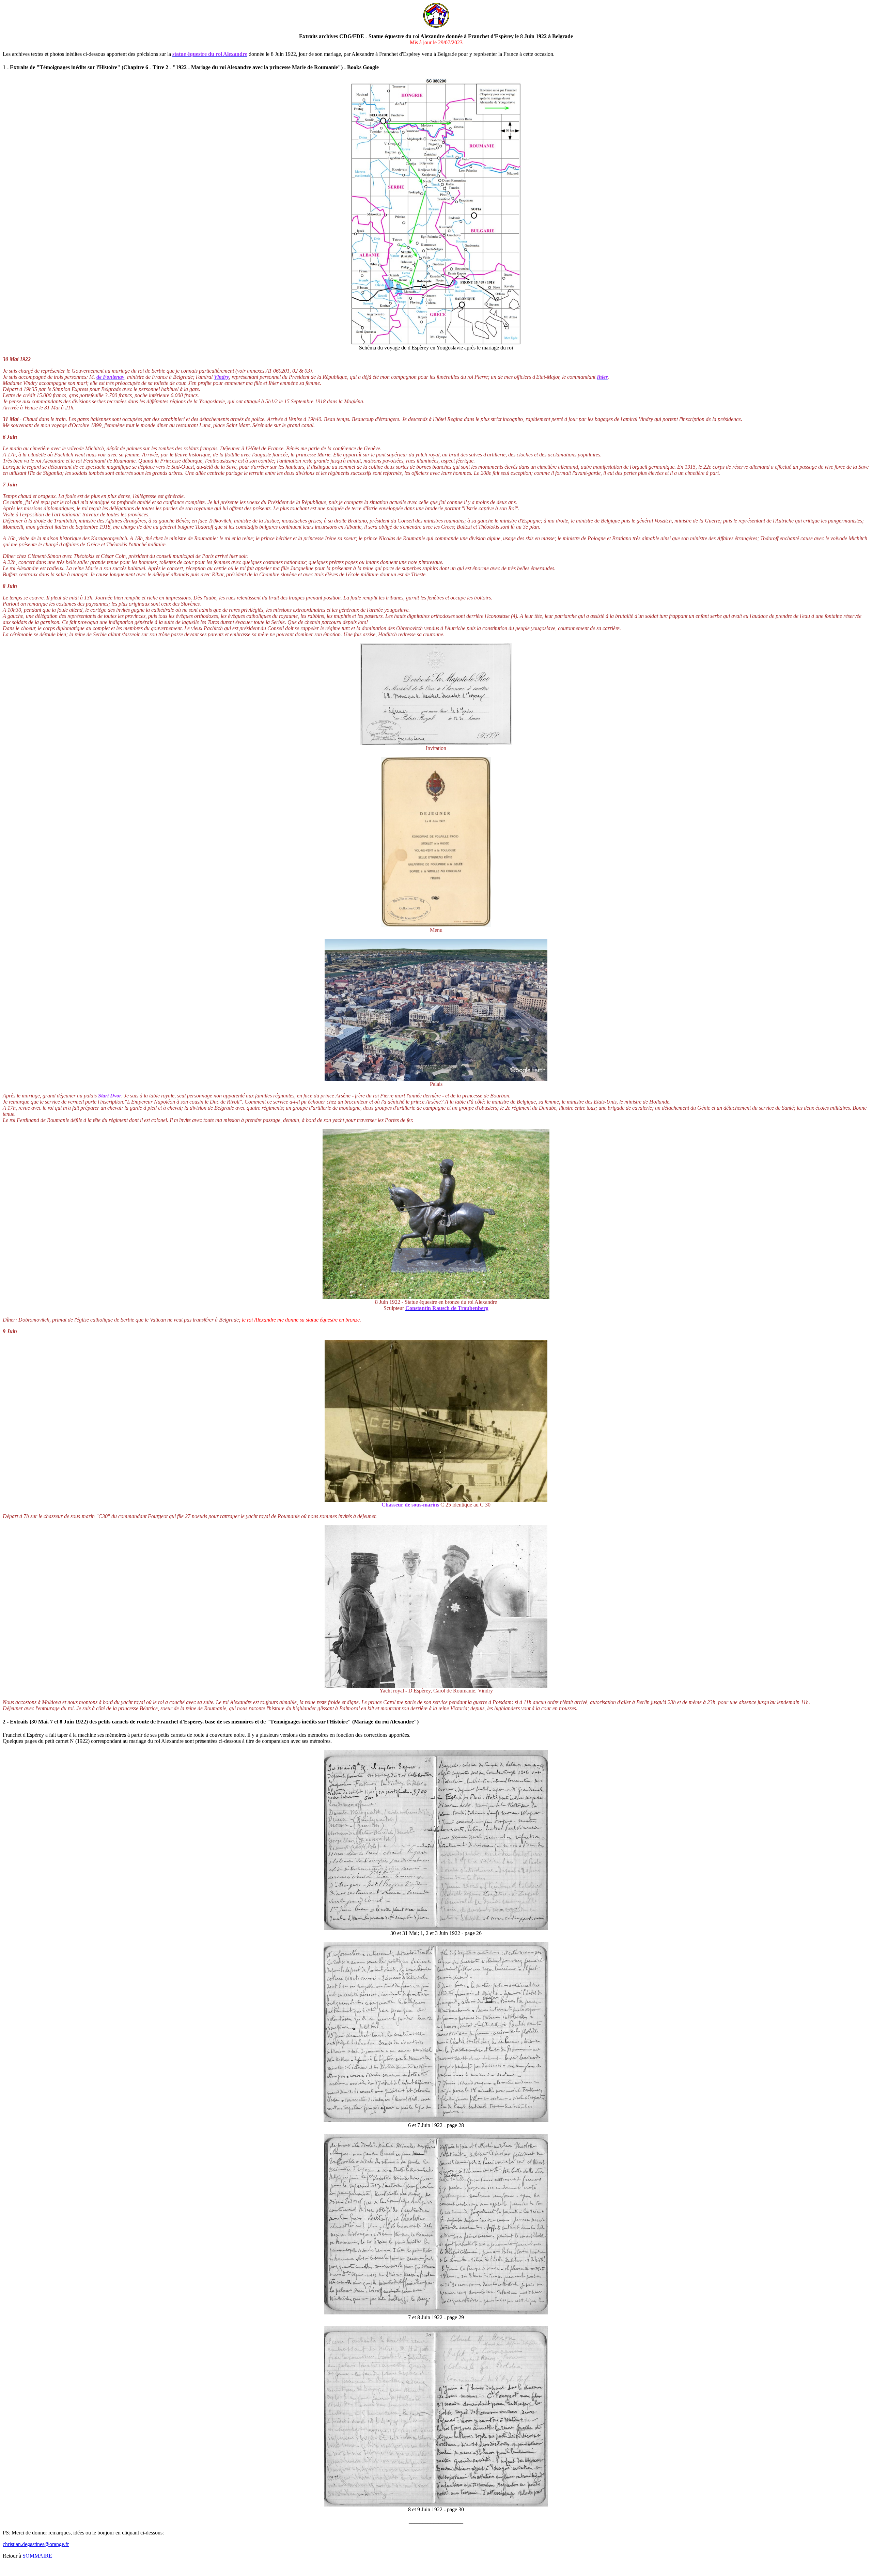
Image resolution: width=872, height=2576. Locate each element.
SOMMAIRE (37, 2556)
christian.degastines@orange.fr (36, 2544)
